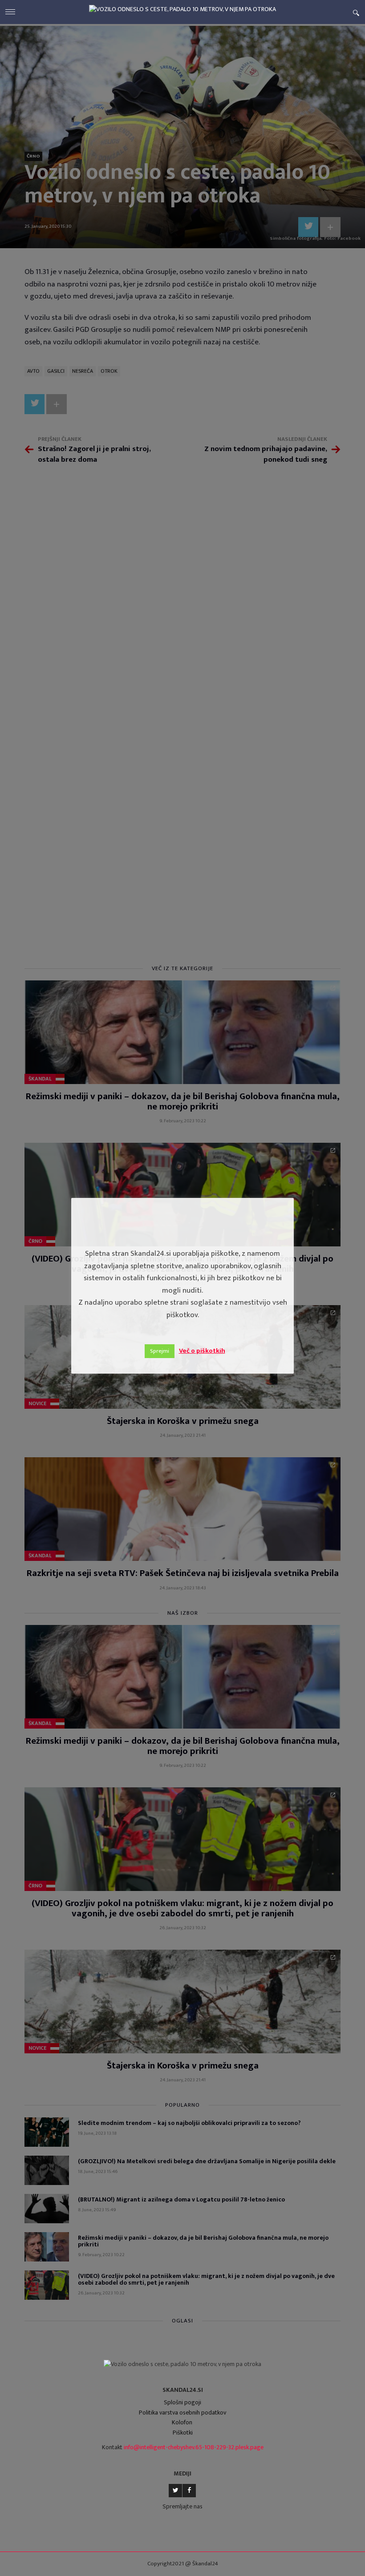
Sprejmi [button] (160, 1351)
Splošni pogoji (182, 2402)
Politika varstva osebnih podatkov (182, 2413)
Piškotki (183, 2433)
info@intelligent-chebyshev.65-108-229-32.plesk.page (194, 2447)
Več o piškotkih (202, 1351)
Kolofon (182, 2422)
